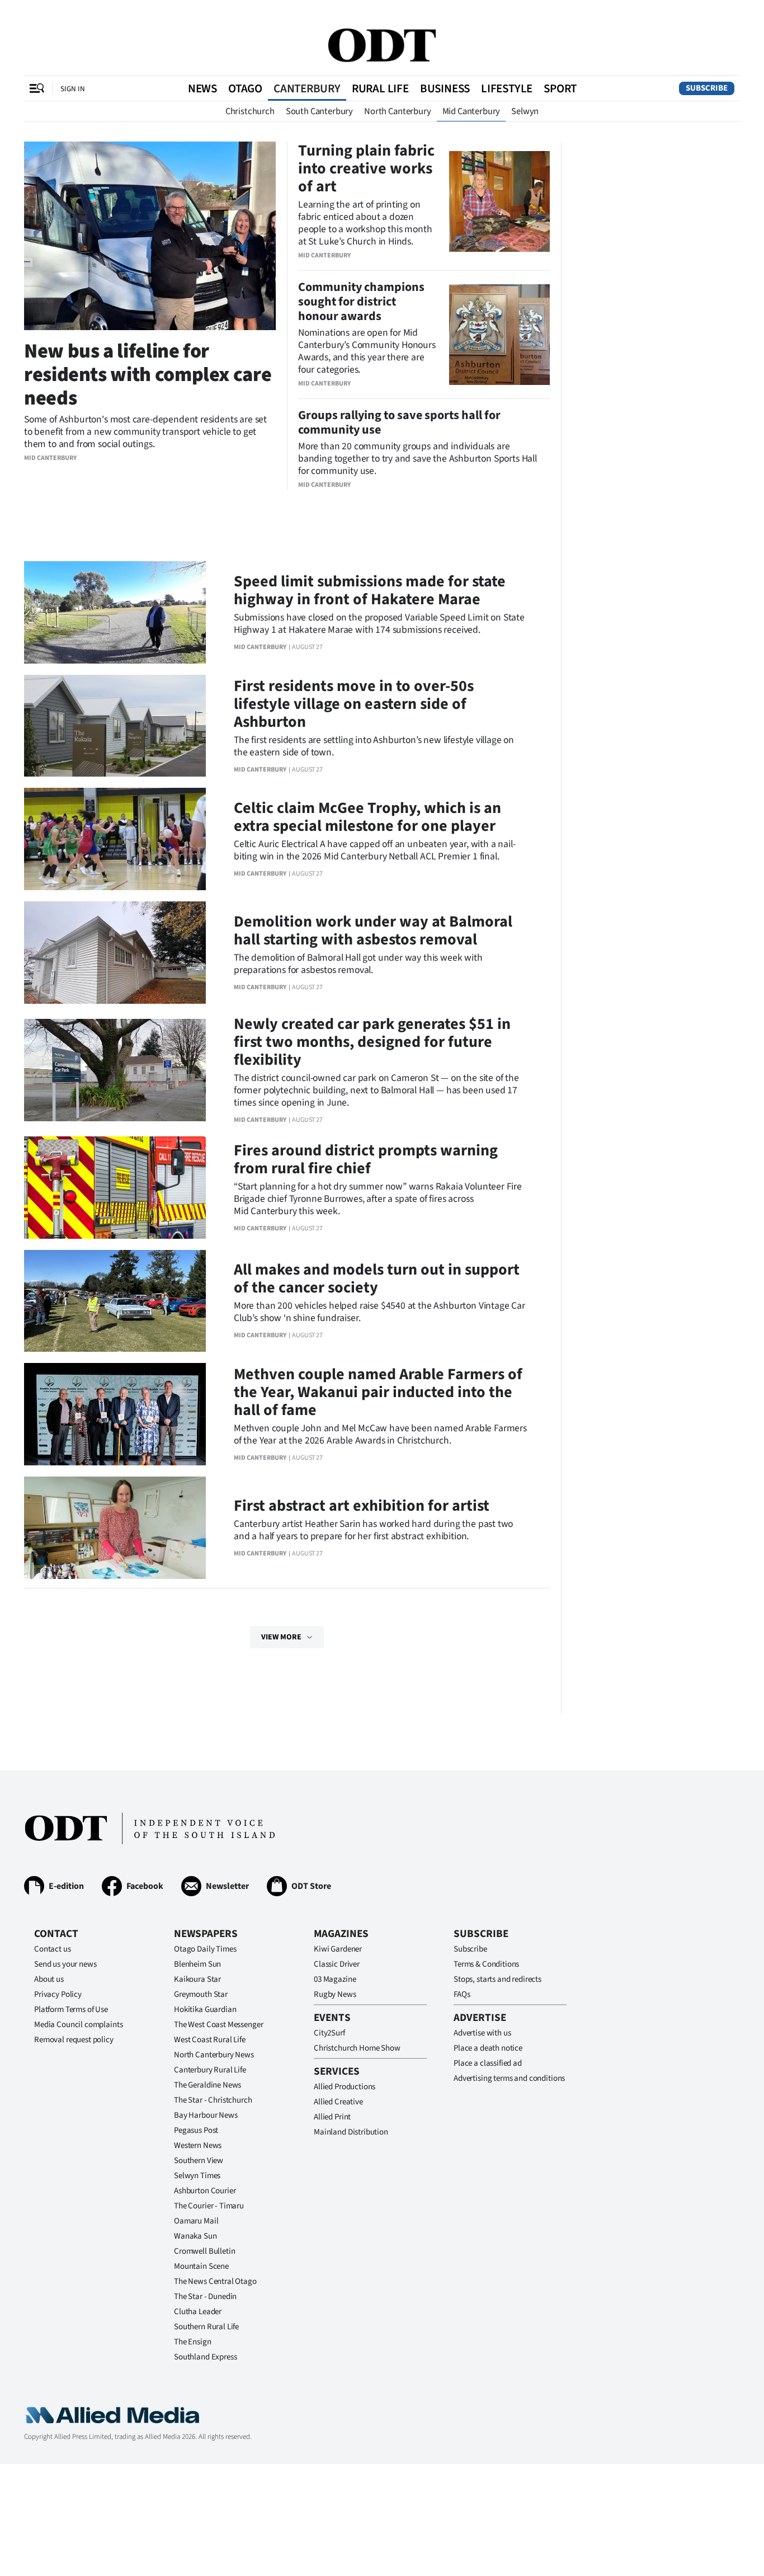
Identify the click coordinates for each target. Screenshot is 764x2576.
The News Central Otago (215, 2281)
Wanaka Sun (195, 2236)
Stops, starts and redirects (497, 1979)
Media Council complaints (78, 2025)
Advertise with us (482, 2033)
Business (445, 88)
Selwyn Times (197, 2176)
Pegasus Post (196, 2130)
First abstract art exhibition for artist (362, 1506)
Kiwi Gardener (338, 1949)
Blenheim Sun (197, 1964)
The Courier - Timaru (209, 2206)
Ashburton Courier (205, 2191)
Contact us (53, 1949)
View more (281, 1637)
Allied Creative (338, 2102)
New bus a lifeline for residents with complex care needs (148, 375)
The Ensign (193, 2342)
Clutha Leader (198, 2312)
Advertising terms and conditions (509, 2078)
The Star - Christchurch (213, 2100)
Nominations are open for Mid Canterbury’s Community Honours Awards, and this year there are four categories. (367, 351)
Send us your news (65, 1964)
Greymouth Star (201, 1994)
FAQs (462, 1994)
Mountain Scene (201, 2266)
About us (49, 1979)
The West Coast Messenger (218, 2025)
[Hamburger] (37, 88)
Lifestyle (507, 88)
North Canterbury (397, 111)
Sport (560, 88)
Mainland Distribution (351, 2132)
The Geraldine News (207, 2085)
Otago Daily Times (205, 1949)
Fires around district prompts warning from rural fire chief (366, 1159)
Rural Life (380, 88)
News (202, 88)
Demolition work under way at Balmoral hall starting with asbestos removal (373, 930)
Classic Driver (337, 1964)
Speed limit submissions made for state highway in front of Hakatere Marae (370, 590)
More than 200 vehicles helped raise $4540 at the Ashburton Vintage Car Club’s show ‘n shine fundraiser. (379, 1312)
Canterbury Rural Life (210, 2070)
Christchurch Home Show (357, 2048)
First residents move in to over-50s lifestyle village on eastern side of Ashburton (354, 704)
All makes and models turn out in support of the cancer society (377, 1278)
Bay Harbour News (206, 2115)
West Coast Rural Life (210, 2040)
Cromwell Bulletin (204, 2251)
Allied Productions (345, 2087)
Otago (245, 88)
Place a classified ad (488, 2063)
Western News (198, 2145)
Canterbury (307, 88)
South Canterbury (319, 111)
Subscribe (707, 88)
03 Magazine (335, 1979)
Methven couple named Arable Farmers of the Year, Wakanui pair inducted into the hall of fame (378, 1392)
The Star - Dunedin (205, 2297)
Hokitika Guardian (205, 2009)
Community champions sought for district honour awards (361, 302)
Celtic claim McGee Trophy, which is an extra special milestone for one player (367, 817)
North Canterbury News (214, 2055)
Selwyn (525, 111)
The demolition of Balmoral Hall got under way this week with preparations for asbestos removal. (358, 964)
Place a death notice (488, 2048)
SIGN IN (73, 89)
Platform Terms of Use (71, 2009)
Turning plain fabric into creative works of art (366, 168)
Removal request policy (74, 2040)
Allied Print (332, 2117)
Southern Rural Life (206, 2327)
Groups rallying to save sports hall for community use (399, 422)
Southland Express (205, 2357)
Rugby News (335, 1994)
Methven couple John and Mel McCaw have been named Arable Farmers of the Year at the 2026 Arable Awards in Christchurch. (380, 1434)
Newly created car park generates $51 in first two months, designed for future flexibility (372, 1042)
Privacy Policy (58, 1994)
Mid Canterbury (471, 111)
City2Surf (329, 2033)
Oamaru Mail (196, 2221)
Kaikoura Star (197, 1979)
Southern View (199, 2161)
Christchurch (250, 111)
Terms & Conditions (486, 1964)
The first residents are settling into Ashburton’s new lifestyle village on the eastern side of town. (374, 746)
